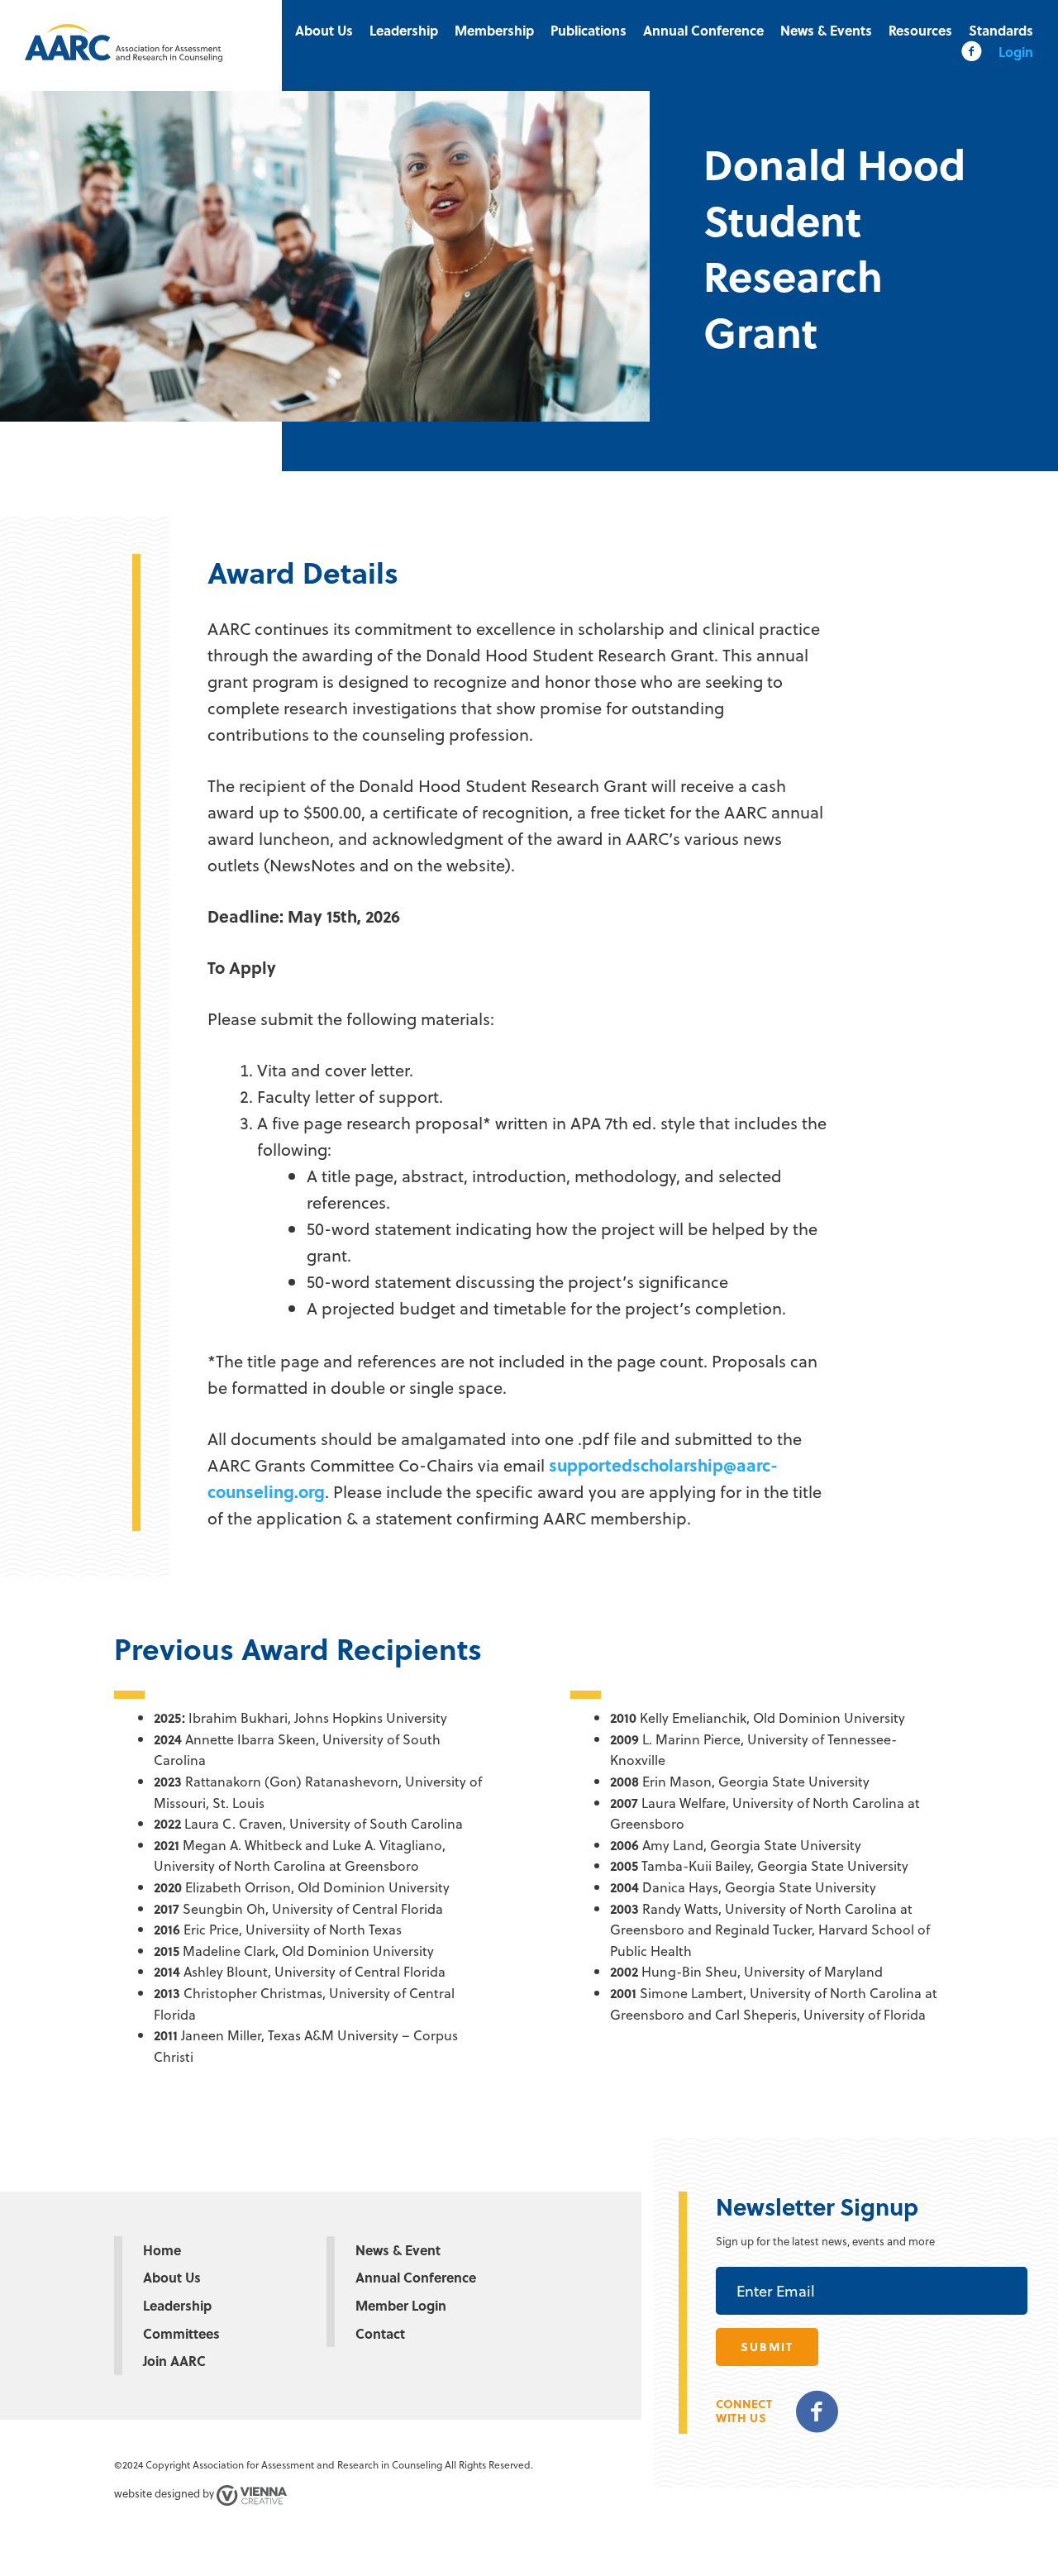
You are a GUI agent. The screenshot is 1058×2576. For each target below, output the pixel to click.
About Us (324, 30)
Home (162, 2250)
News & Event (398, 2250)
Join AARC (174, 2361)
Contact (380, 2333)
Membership (494, 30)
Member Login (401, 2305)
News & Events (826, 30)
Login (1016, 52)
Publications (589, 30)
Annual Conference (703, 30)
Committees (181, 2333)
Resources (920, 30)
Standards (1001, 30)
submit (767, 2347)
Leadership (404, 30)
